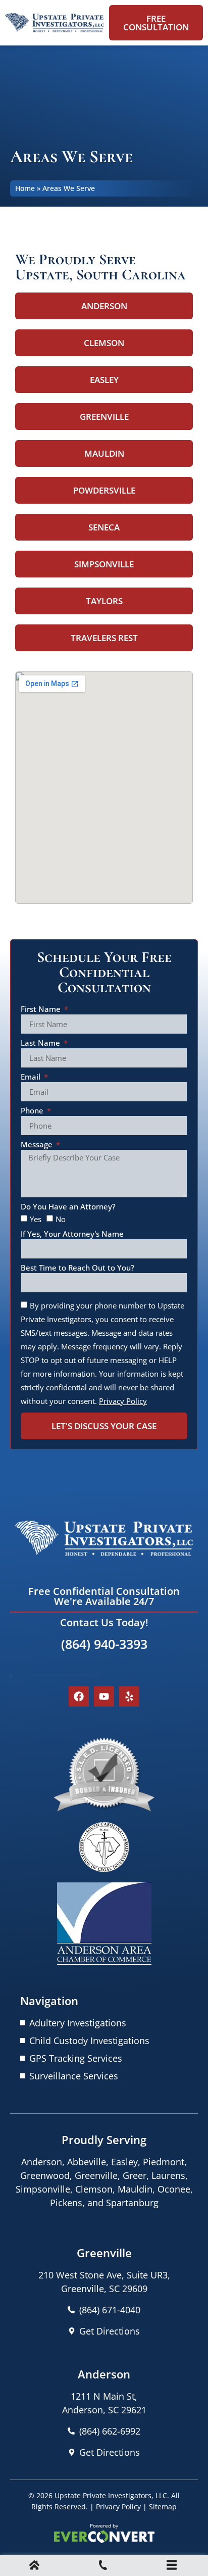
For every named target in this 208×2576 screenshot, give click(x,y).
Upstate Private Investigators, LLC (111, 2495)
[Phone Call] (103, 2566)
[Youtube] (104, 1696)
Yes (36, 1219)
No (61, 1219)
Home (25, 188)
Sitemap (163, 2507)
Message (38, 1145)
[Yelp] (129, 1696)
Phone (33, 1111)
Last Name (41, 1043)
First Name (42, 1010)
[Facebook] (79, 1696)
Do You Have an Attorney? (68, 1207)
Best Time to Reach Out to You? (77, 1268)
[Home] (34, 2566)
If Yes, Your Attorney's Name (72, 1234)
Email (32, 1077)
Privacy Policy (118, 2507)
